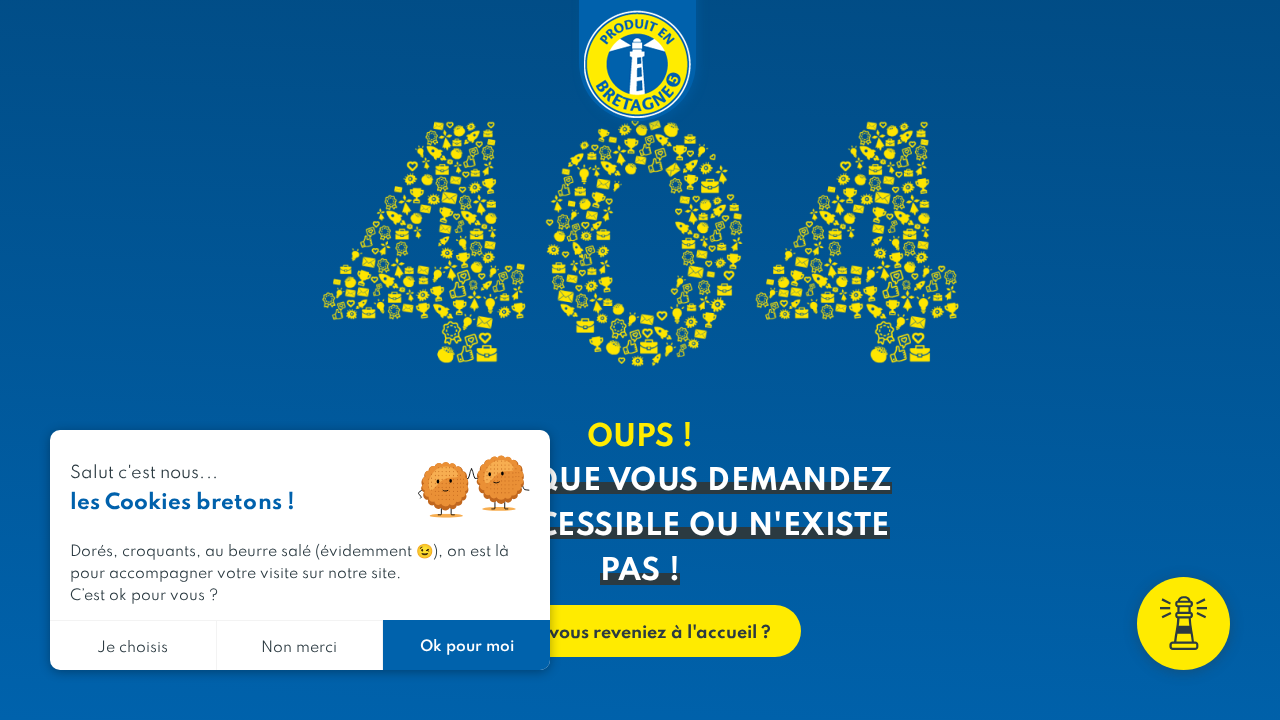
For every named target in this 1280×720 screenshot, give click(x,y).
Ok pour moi (467, 644)
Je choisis (132, 645)
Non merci (299, 645)
